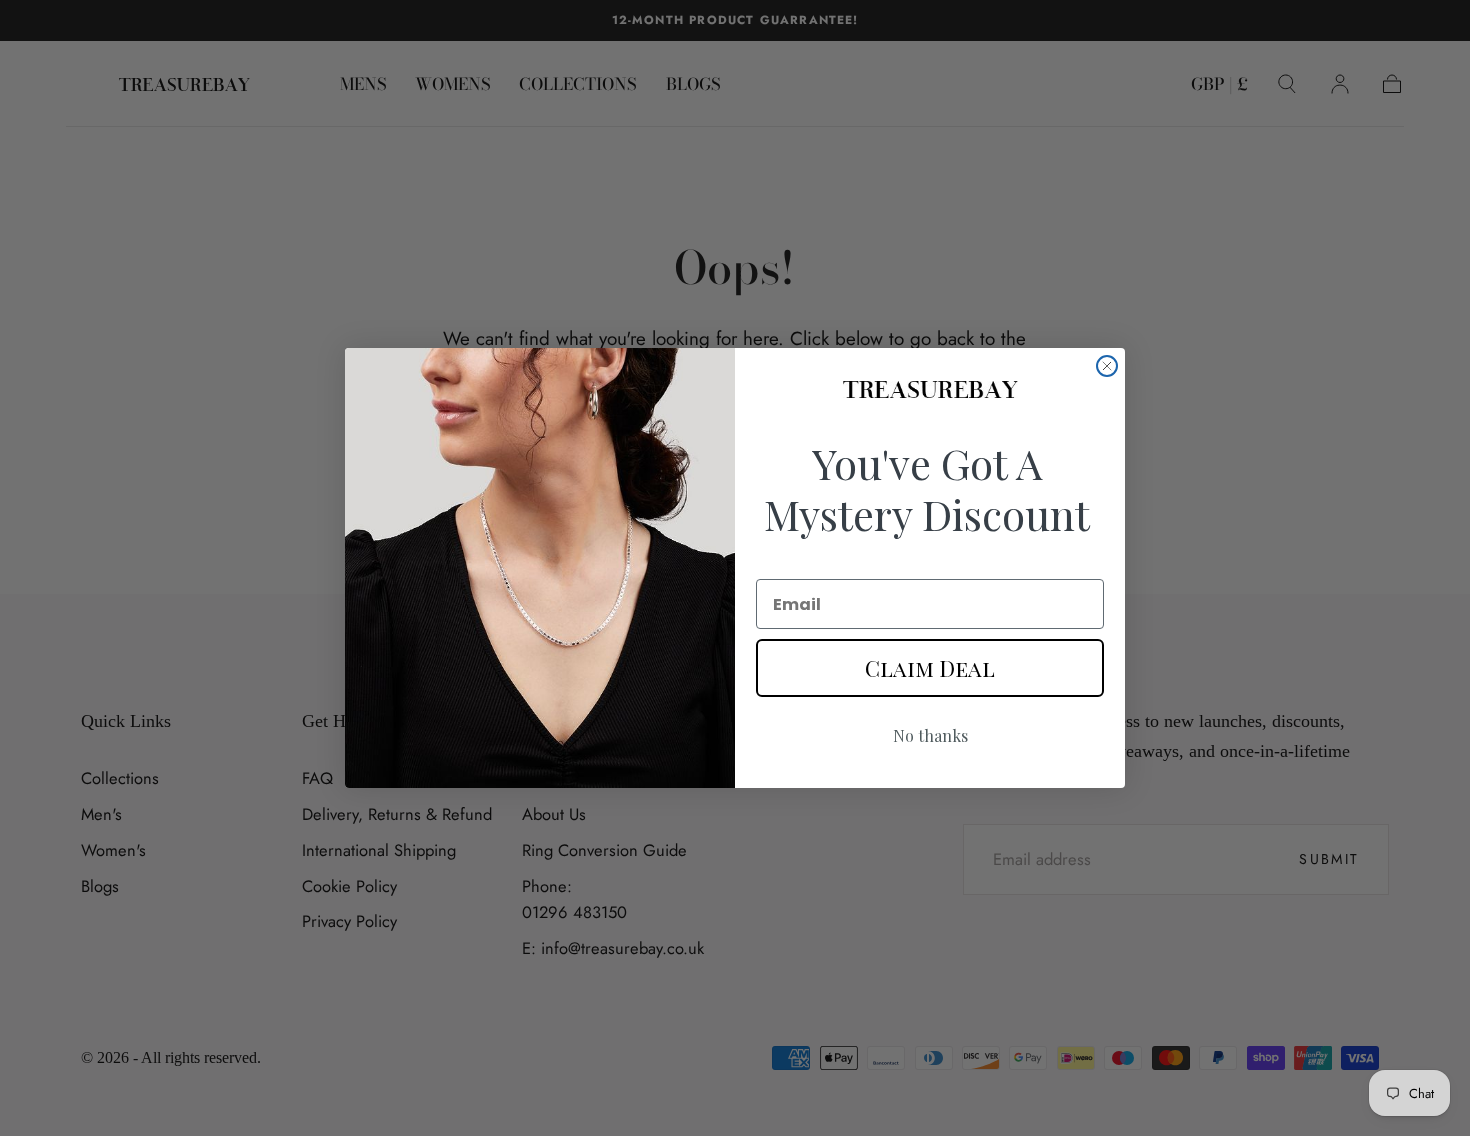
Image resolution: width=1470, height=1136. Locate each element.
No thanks (930, 735)
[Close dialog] (1107, 366)
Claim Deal (930, 668)
